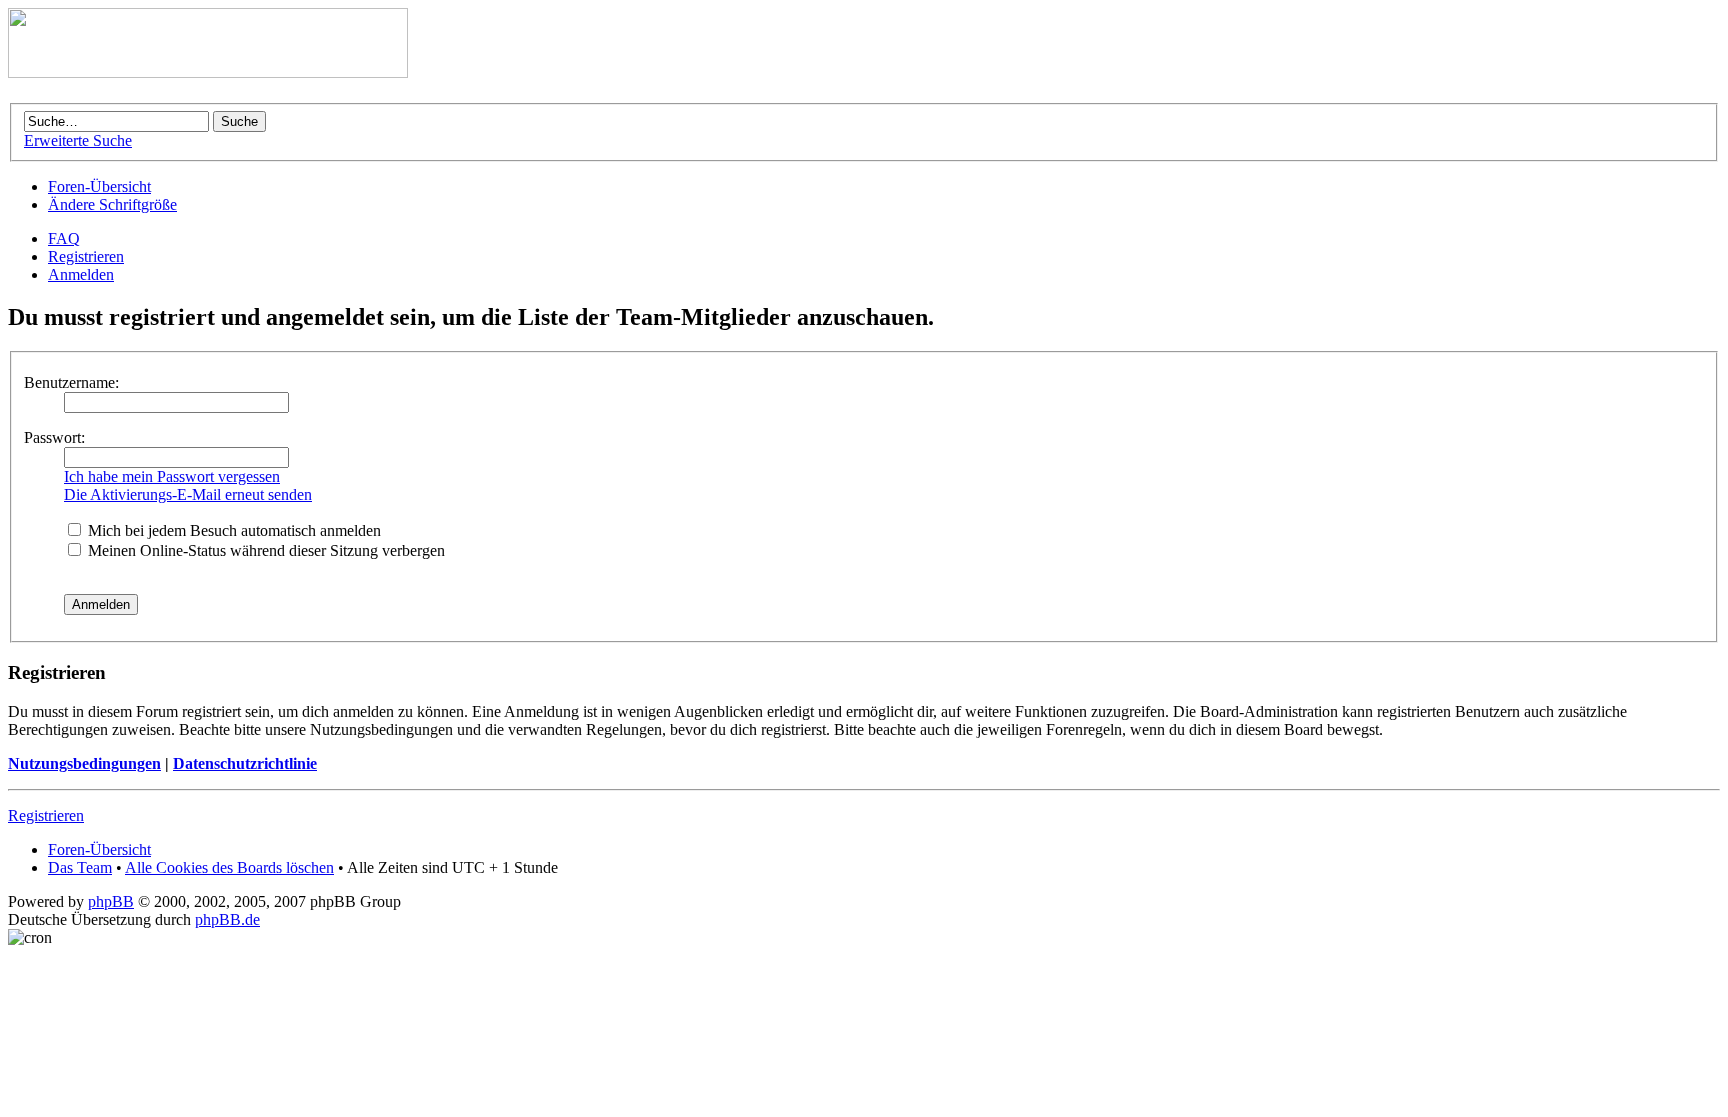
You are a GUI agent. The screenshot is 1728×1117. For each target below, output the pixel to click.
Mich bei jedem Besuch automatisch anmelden (232, 530)
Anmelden (81, 274)
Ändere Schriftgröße (112, 204)
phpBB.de (227, 919)
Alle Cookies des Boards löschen (229, 867)
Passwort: (54, 437)
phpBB (111, 901)
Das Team (80, 867)
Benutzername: (71, 382)
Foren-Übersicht (99, 186)
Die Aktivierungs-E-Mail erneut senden (188, 494)
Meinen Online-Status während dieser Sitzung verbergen (264, 550)
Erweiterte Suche (78, 140)
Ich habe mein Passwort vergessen (172, 476)
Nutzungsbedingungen (84, 763)
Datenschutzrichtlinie (245, 763)
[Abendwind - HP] (208, 72)
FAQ (64, 238)
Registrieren (86, 256)
